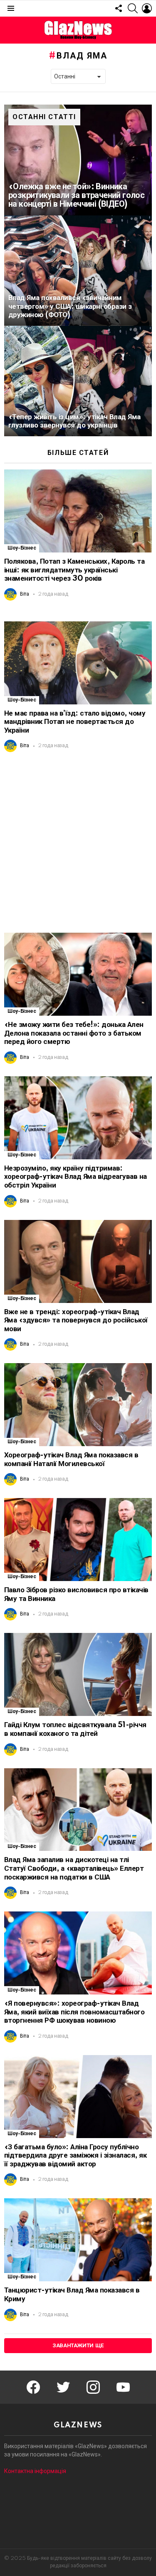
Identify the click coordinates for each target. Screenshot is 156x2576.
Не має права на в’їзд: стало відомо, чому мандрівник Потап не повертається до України (75, 722)
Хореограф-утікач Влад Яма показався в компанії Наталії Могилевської (71, 1459)
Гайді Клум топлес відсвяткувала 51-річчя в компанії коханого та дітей (75, 1729)
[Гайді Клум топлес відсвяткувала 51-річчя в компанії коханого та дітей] (78, 1674)
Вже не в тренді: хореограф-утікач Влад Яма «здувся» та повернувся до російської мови (76, 1320)
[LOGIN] (147, 8)
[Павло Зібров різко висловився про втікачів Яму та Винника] (78, 1540)
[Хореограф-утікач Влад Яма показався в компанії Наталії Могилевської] (78, 1405)
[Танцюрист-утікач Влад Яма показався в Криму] (78, 2240)
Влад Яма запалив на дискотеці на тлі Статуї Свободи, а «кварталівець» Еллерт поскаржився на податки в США (74, 1868)
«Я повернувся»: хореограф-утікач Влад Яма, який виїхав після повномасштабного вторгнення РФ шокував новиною (74, 2012)
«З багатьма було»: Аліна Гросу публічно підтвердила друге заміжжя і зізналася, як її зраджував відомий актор (75, 2156)
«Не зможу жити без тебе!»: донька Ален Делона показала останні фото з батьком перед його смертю (74, 1033)
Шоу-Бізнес (22, 548)
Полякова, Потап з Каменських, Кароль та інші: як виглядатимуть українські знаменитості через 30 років (74, 570)
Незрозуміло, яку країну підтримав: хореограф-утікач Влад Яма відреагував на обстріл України (76, 1177)
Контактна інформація (35, 2471)
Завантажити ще (78, 2346)
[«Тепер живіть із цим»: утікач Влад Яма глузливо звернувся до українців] (78, 381)
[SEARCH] (133, 8)
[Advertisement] (78, 842)
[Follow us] (119, 8)
